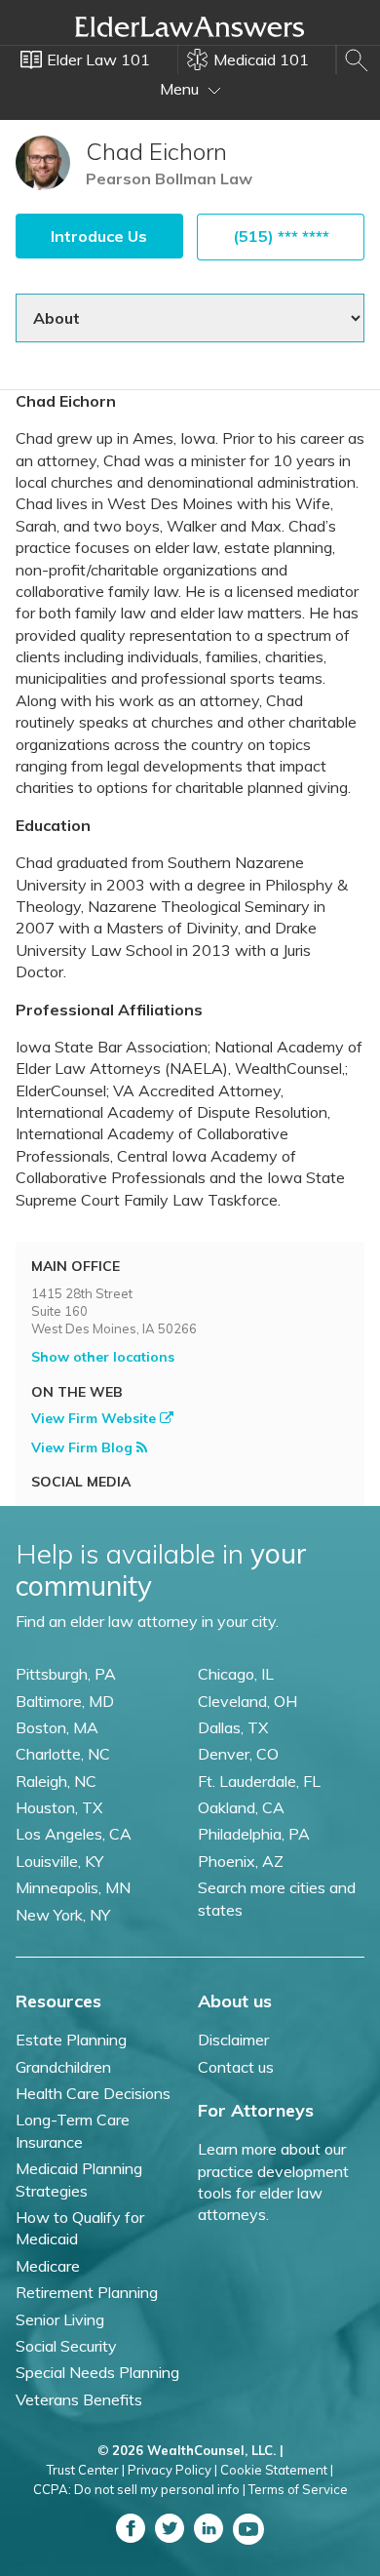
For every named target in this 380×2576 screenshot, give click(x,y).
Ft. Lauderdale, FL (259, 1781)
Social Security (66, 2346)
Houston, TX (59, 1807)
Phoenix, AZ (241, 1861)
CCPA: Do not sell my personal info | (139, 2489)
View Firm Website (95, 1418)
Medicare (48, 2266)
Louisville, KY (59, 1861)
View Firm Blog (84, 1447)
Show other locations (103, 1357)
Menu (181, 89)
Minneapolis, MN (73, 1887)
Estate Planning (71, 2040)
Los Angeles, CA (74, 1834)
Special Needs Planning (97, 2372)
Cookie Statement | (277, 2470)
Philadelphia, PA (254, 1834)
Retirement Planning (87, 2292)
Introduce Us (99, 236)
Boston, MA (57, 1727)
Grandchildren (63, 2067)
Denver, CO (238, 1754)
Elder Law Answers (190, 26)
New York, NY (63, 1915)
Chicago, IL (236, 1674)
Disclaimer (233, 2040)
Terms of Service (298, 2489)
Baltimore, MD (65, 1701)
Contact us (236, 2067)
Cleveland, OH (247, 1701)
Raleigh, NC (56, 1781)
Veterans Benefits (79, 2399)
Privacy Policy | (172, 2470)
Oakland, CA (241, 1807)
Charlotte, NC (63, 1754)
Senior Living (60, 2319)
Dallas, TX (233, 1727)
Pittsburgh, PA (66, 1674)
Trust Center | (86, 2470)
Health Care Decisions (93, 2093)
